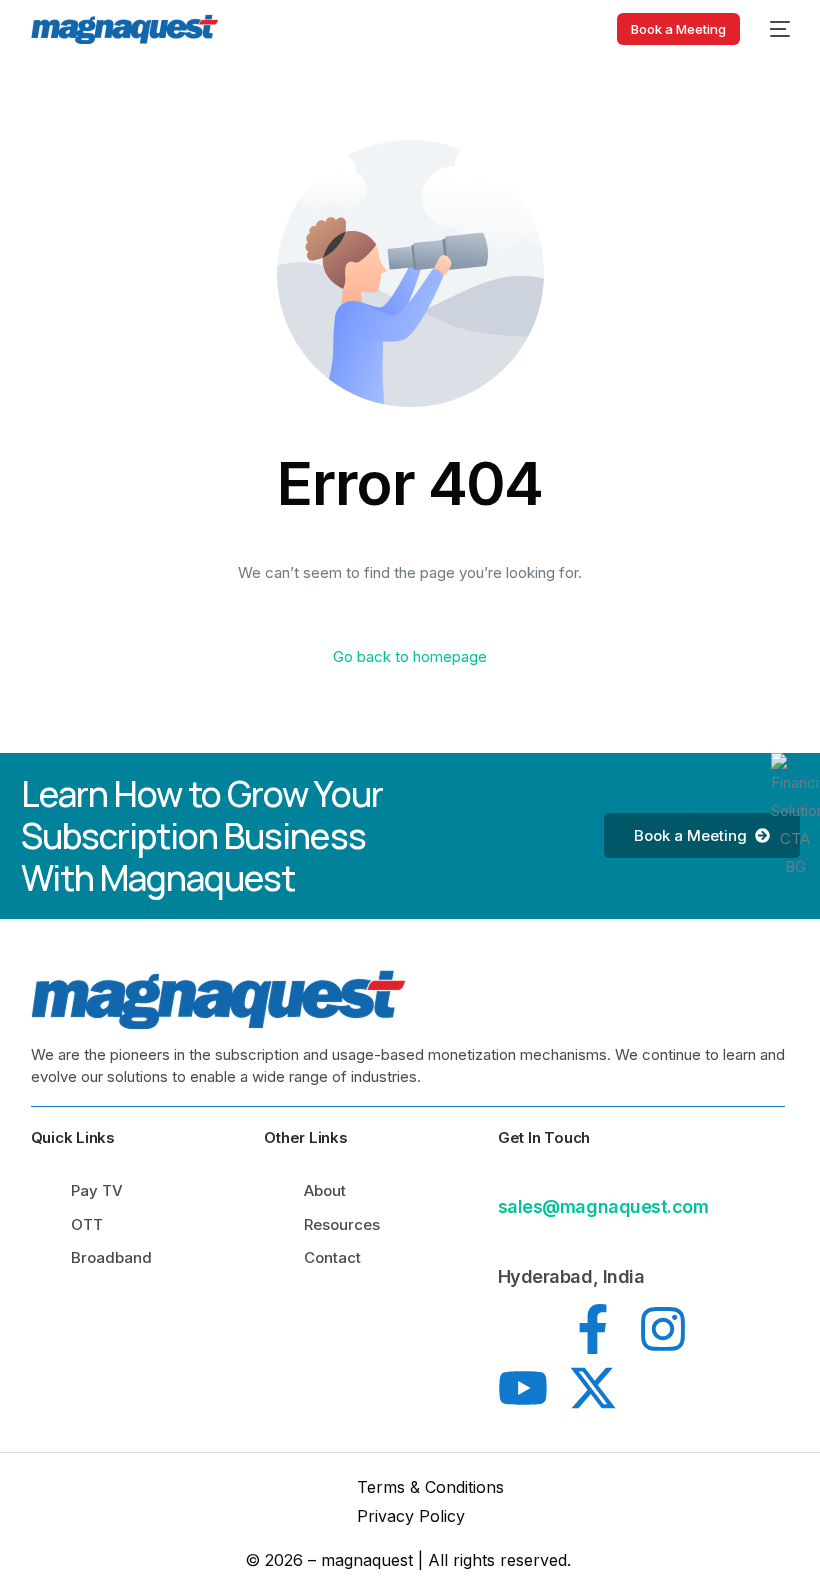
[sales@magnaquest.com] (510, 1174)
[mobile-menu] (775, 29)
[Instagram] (663, 1329)
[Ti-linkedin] (523, 1329)
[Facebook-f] (593, 1329)
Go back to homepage (410, 656)
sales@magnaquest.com (603, 1206)
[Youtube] (523, 1388)
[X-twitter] (593, 1388)
